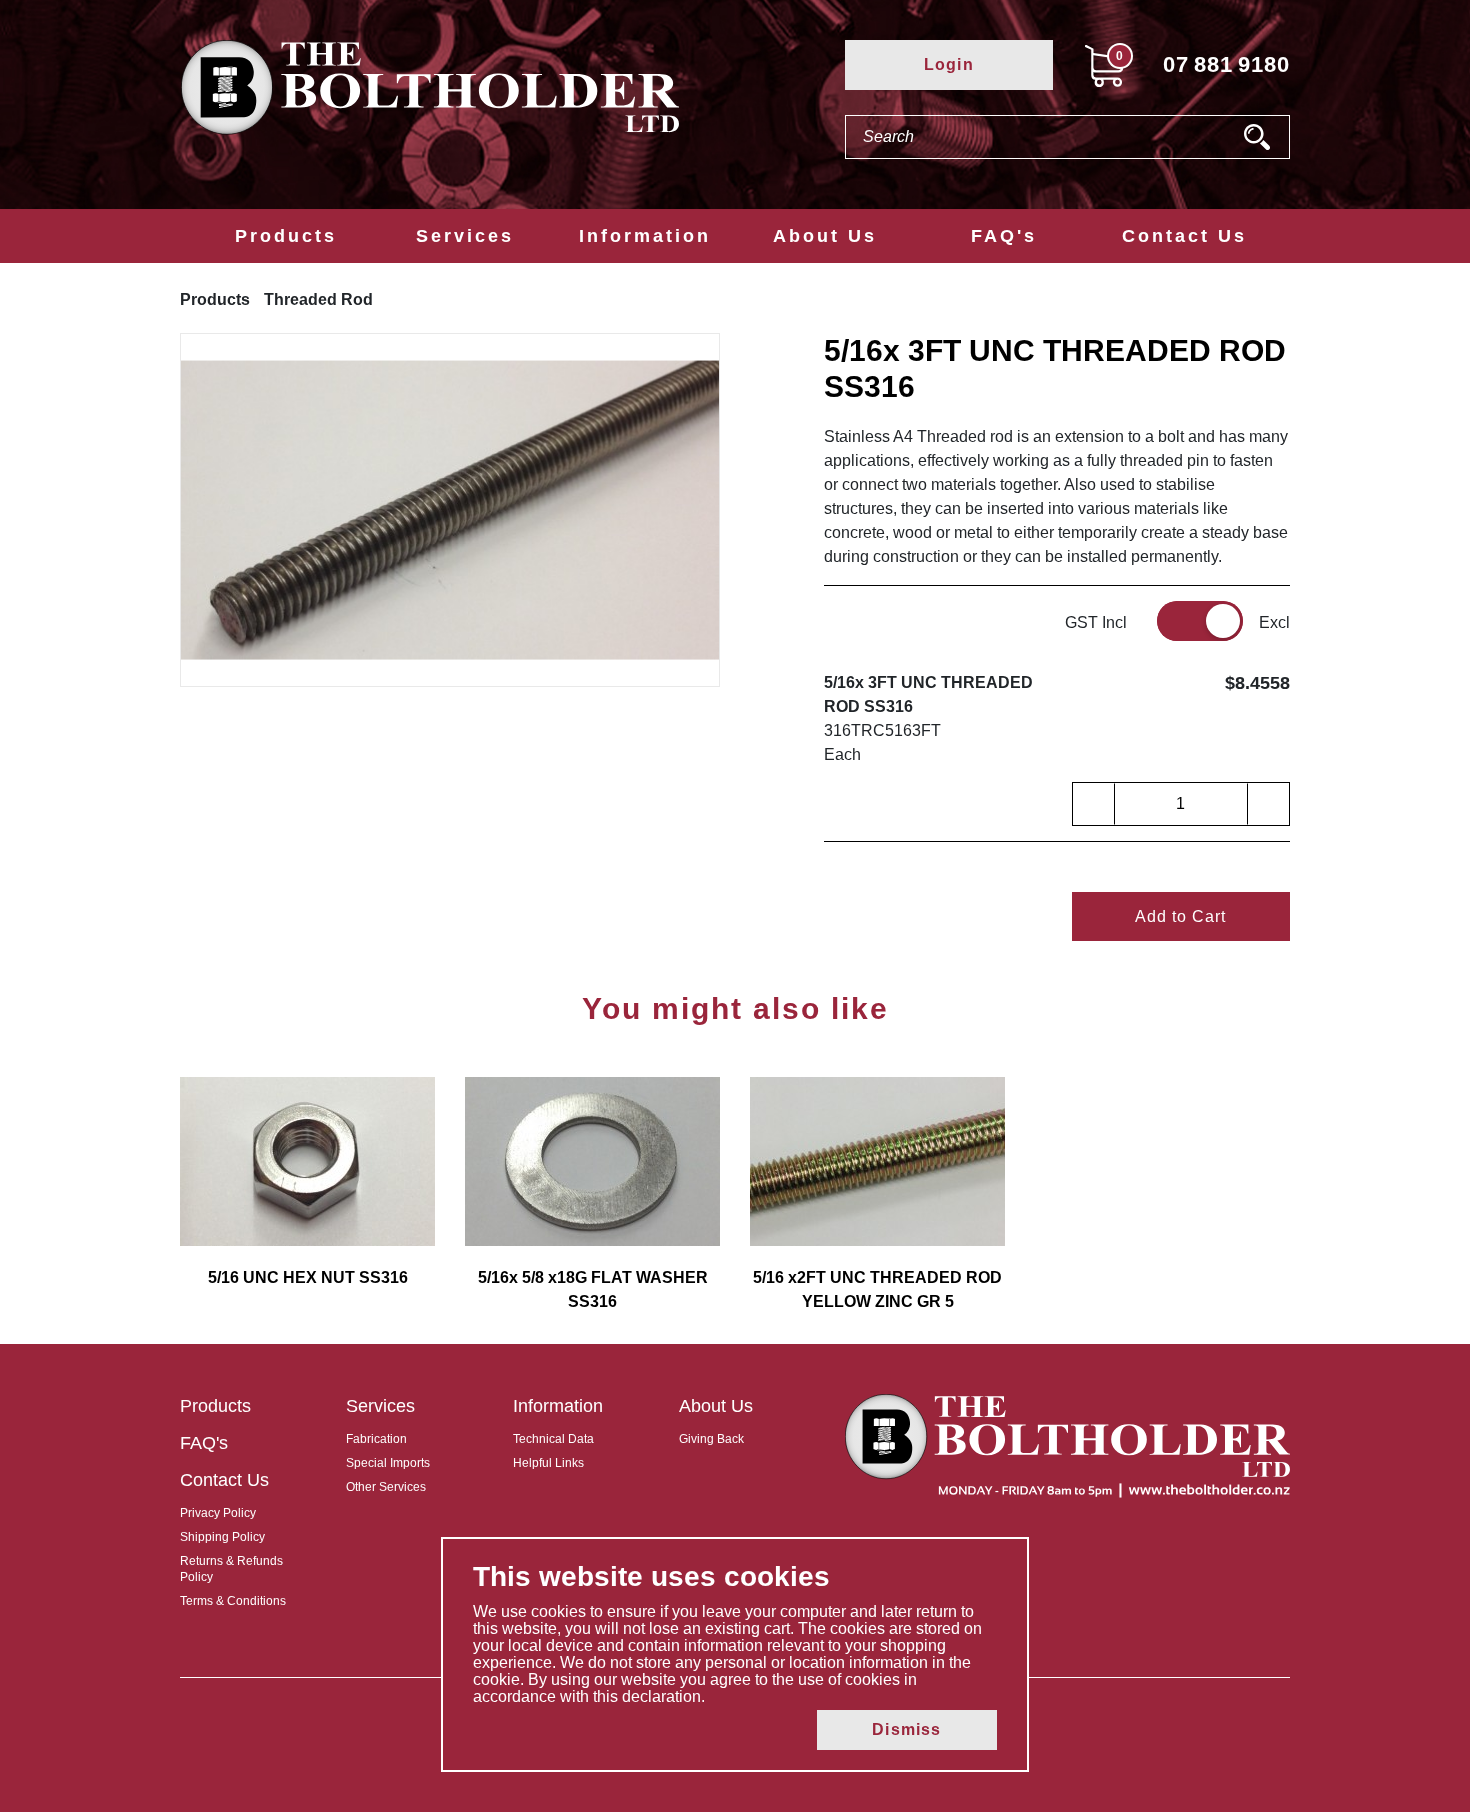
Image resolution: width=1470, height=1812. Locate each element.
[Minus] (1094, 804)
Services (465, 236)
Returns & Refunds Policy (231, 1569)
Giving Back (711, 1439)
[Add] (1268, 804)
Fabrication (376, 1439)
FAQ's (1004, 236)
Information (645, 236)
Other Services (386, 1487)
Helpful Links (548, 1463)
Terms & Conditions (233, 1601)
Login (949, 64)
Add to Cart (1180, 916)
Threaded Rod (318, 299)
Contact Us (1184, 236)
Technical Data (553, 1439)
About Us (825, 236)
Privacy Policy (218, 1513)
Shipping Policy (222, 1537)
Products (286, 236)
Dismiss (906, 1729)
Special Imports (388, 1463)
